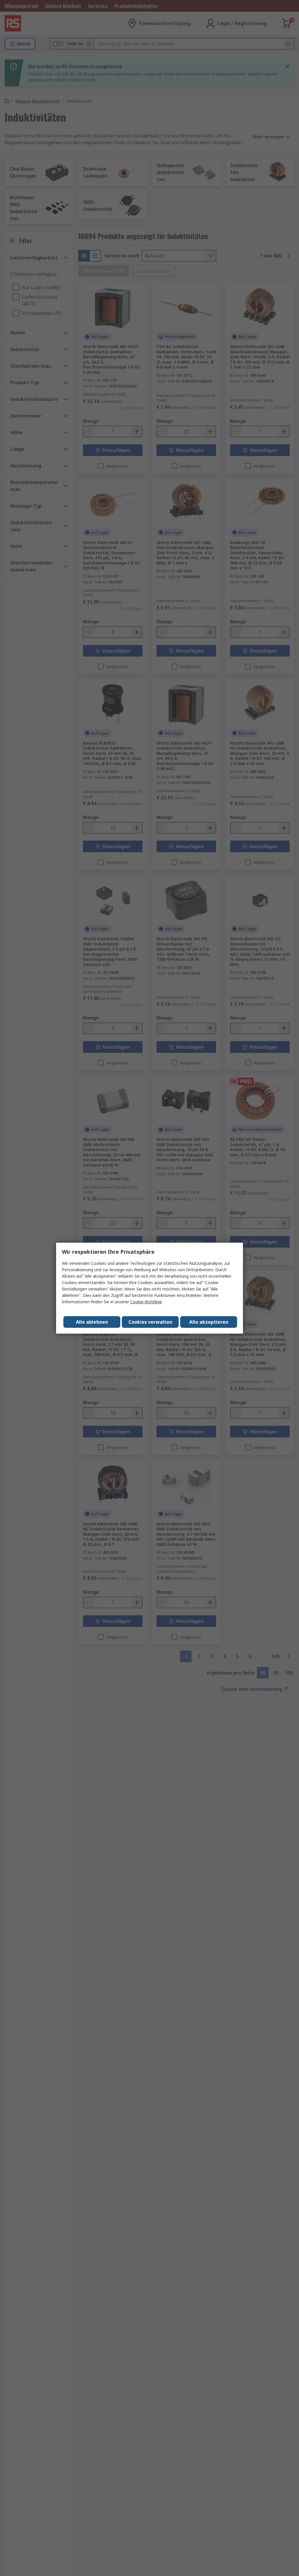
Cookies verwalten (150, 1322)
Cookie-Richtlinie (146, 1302)
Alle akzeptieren (209, 1322)
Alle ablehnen (92, 1322)
